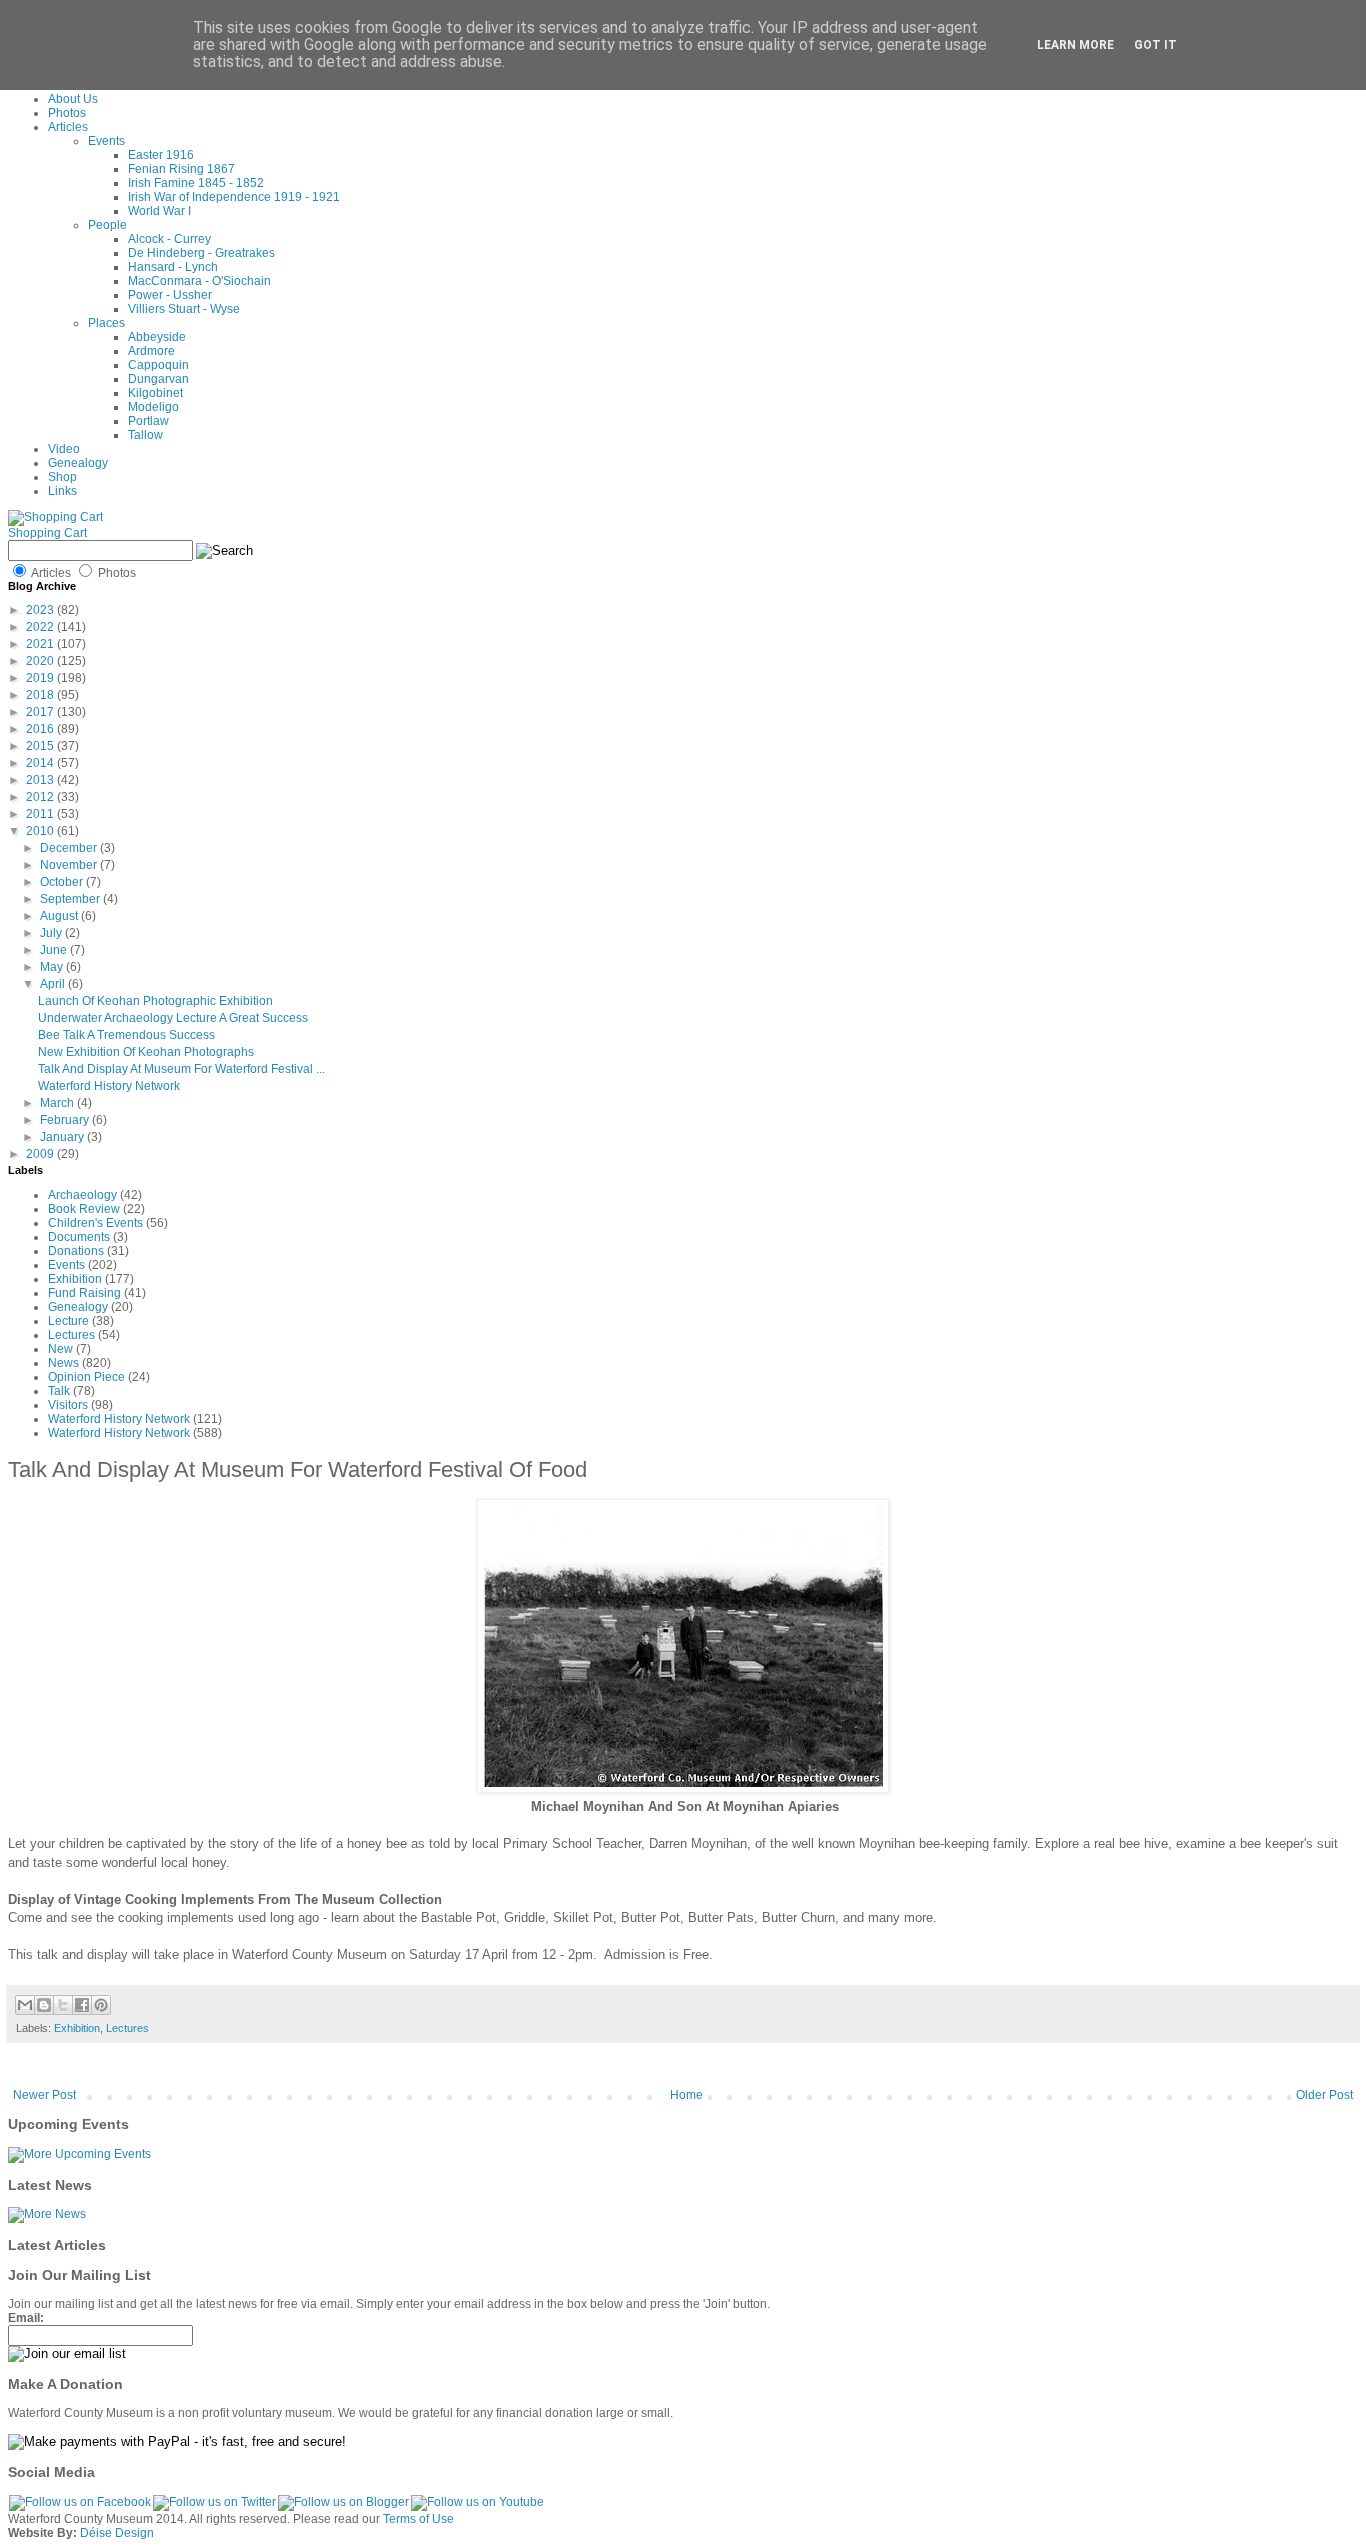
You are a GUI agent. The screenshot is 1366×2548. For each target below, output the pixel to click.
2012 (41, 797)
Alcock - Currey (169, 239)
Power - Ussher (170, 295)
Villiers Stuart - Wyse (184, 309)
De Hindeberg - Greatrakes (201, 253)
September (71, 899)
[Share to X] (63, 2005)
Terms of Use (418, 2519)
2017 (41, 712)
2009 (41, 1154)
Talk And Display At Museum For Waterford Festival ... (181, 1069)
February (66, 1120)
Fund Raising (84, 1293)
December (70, 848)
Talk (59, 1391)
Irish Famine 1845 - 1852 (196, 183)
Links (62, 491)
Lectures (71, 1335)
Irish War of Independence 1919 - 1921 (234, 197)
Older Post (1324, 2095)
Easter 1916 (161, 155)
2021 (41, 644)
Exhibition (75, 1279)
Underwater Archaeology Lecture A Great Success (173, 1018)
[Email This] (25, 2005)
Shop (62, 477)
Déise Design (117, 2533)
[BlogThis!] (44, 2005)
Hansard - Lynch (173, 267)
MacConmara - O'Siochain (199, 281)
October (63, 882)
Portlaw (148, 421)
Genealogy (78, 463)
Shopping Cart (47, 533)
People (107, 225)
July (52, 933)
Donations (76, 1251)
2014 (41, 763)
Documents (79, 1237)
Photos (67, 113)
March (58, 1103)
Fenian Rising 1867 (181, 169)
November (70, 865)
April (54, 984)
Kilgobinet (155, 393)
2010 (41, 831)
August (60, 916)
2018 (41, 695)
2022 (41, 627)
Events (106, 141)
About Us (73, 99)
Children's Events (95, 1223)
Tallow (145, 435)
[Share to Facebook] (82, 2005)
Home (686, 2095)
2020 (41, 661)
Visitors (68, 1405)
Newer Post (44, 2095)
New (60, 1349)
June (55, 950)
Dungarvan (158, 379)
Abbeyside (157, 337)
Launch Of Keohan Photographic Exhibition (155, 1001)
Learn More (1075, 45)
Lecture (68, 1321)
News (63, 1363)
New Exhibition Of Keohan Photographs (146, 1052)
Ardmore (151, 351)
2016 (41, 729)
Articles (68, 127)
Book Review (84, 1209)
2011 (41, 814)
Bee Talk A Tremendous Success (126, 1035)
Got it (1155, 45)
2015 (41, 746)
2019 (41, 678)
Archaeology (82, 1195)
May (53, 967)
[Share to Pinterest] (101, 2005)
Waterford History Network (109, 1086)
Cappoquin (158, 365)
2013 (41, 780)
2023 (41, 610)
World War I (159, 211)
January (63, 1137)
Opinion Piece (86, 1377)
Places (106, 323)
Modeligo (153, 407)
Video (64, 449)
